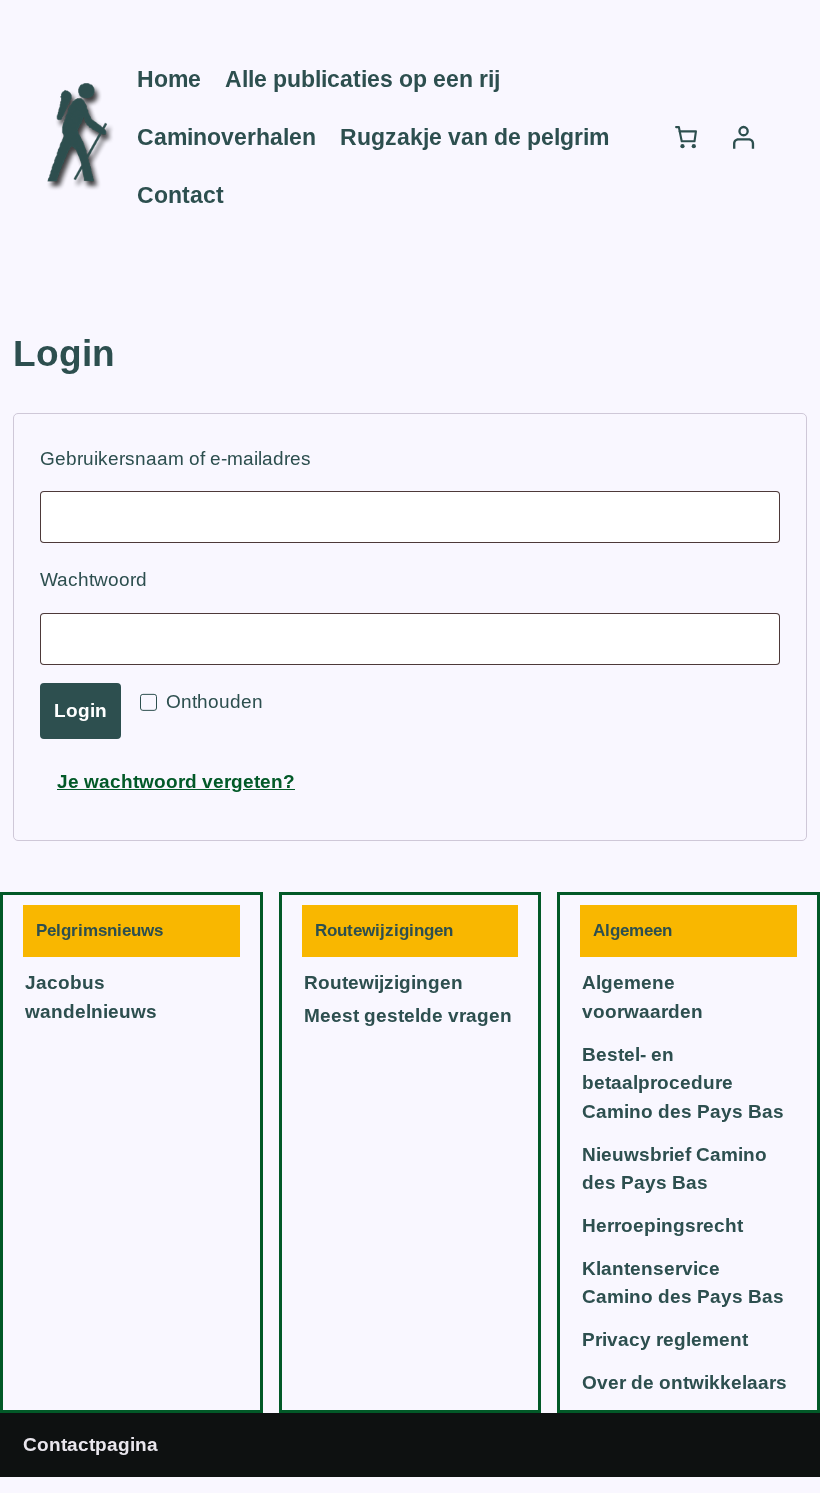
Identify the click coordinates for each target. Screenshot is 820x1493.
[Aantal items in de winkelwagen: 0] (686, 137)
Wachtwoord (128, 579)
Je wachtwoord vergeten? (176, 781)
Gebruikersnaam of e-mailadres (210, 458)
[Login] (742, 137)
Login (80, 710)
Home (169, 79)
